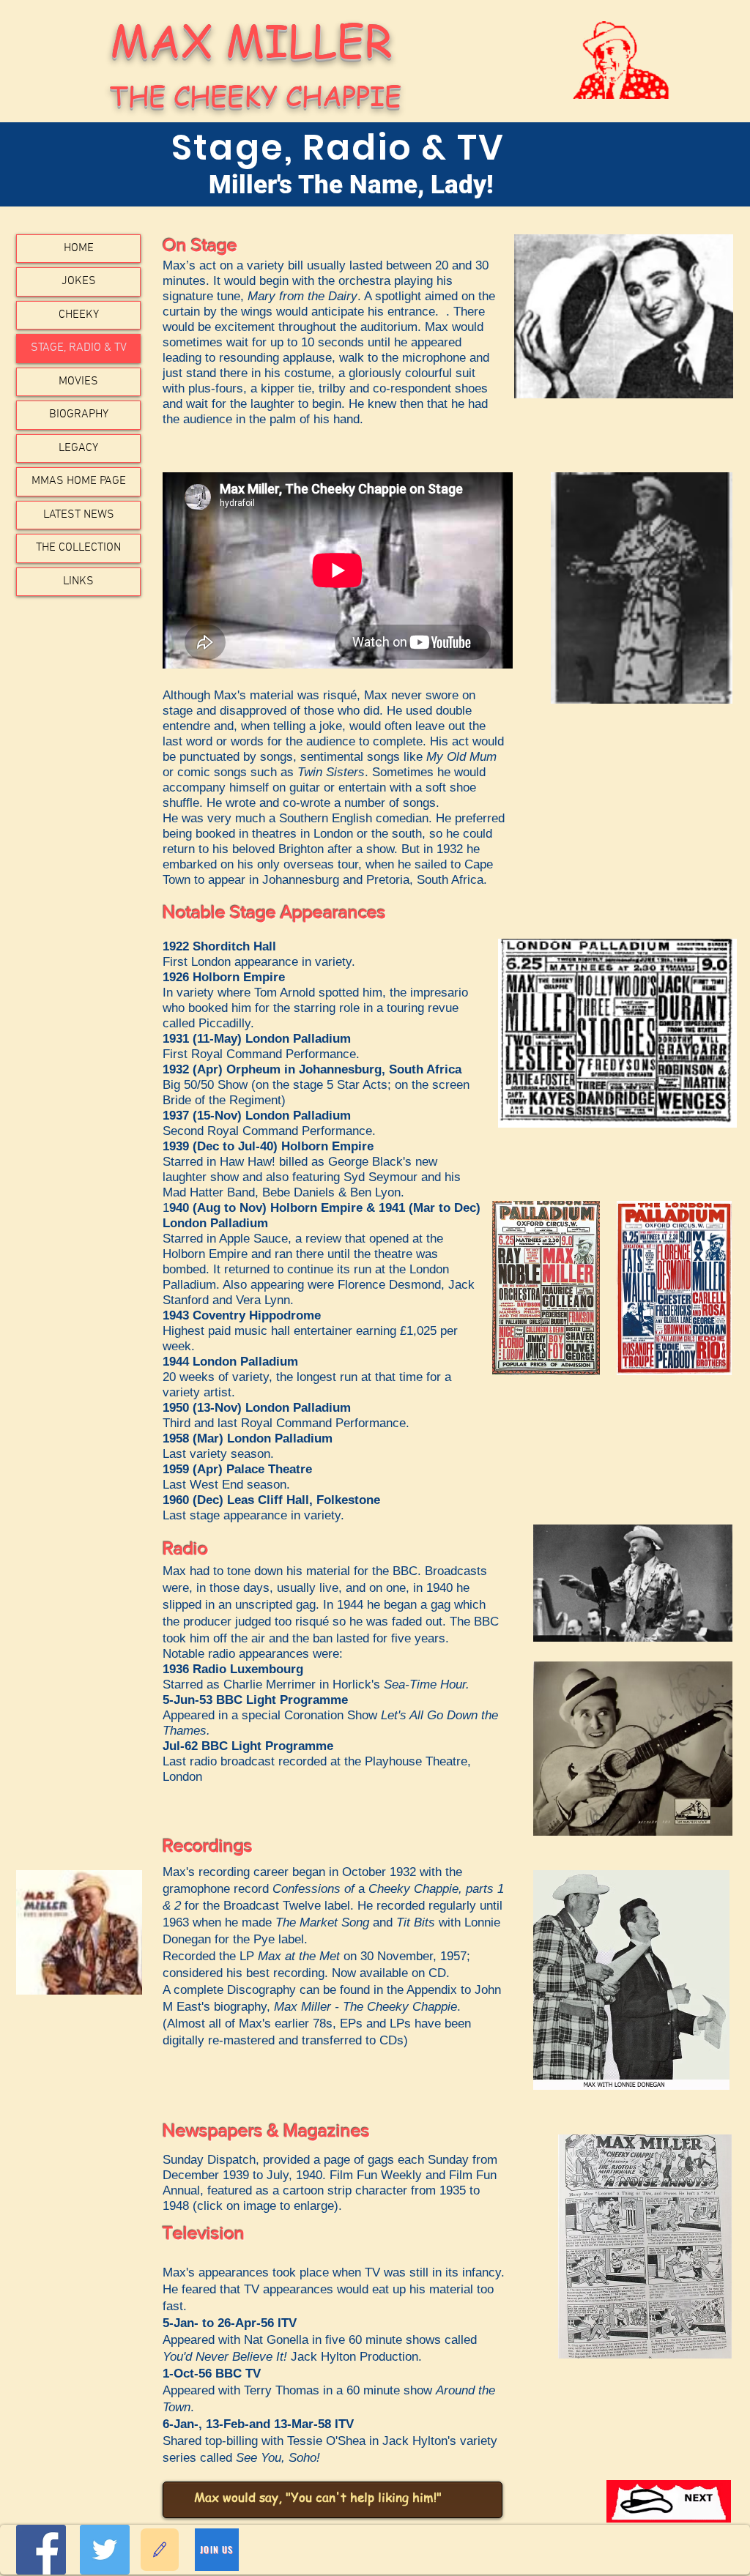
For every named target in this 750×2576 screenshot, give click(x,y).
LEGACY (78, 448)
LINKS (78, 581)
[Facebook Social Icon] (41, 2550)
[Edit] (160, 2550)
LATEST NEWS (79, 515)
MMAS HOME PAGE (79, 481)
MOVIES (78, 381)
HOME (79, 248)
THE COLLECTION (78, 548)
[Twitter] (105, 2550)
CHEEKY (79, 315)
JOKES (79, 281)
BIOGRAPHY (79, 414)
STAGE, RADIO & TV (79, 348)
